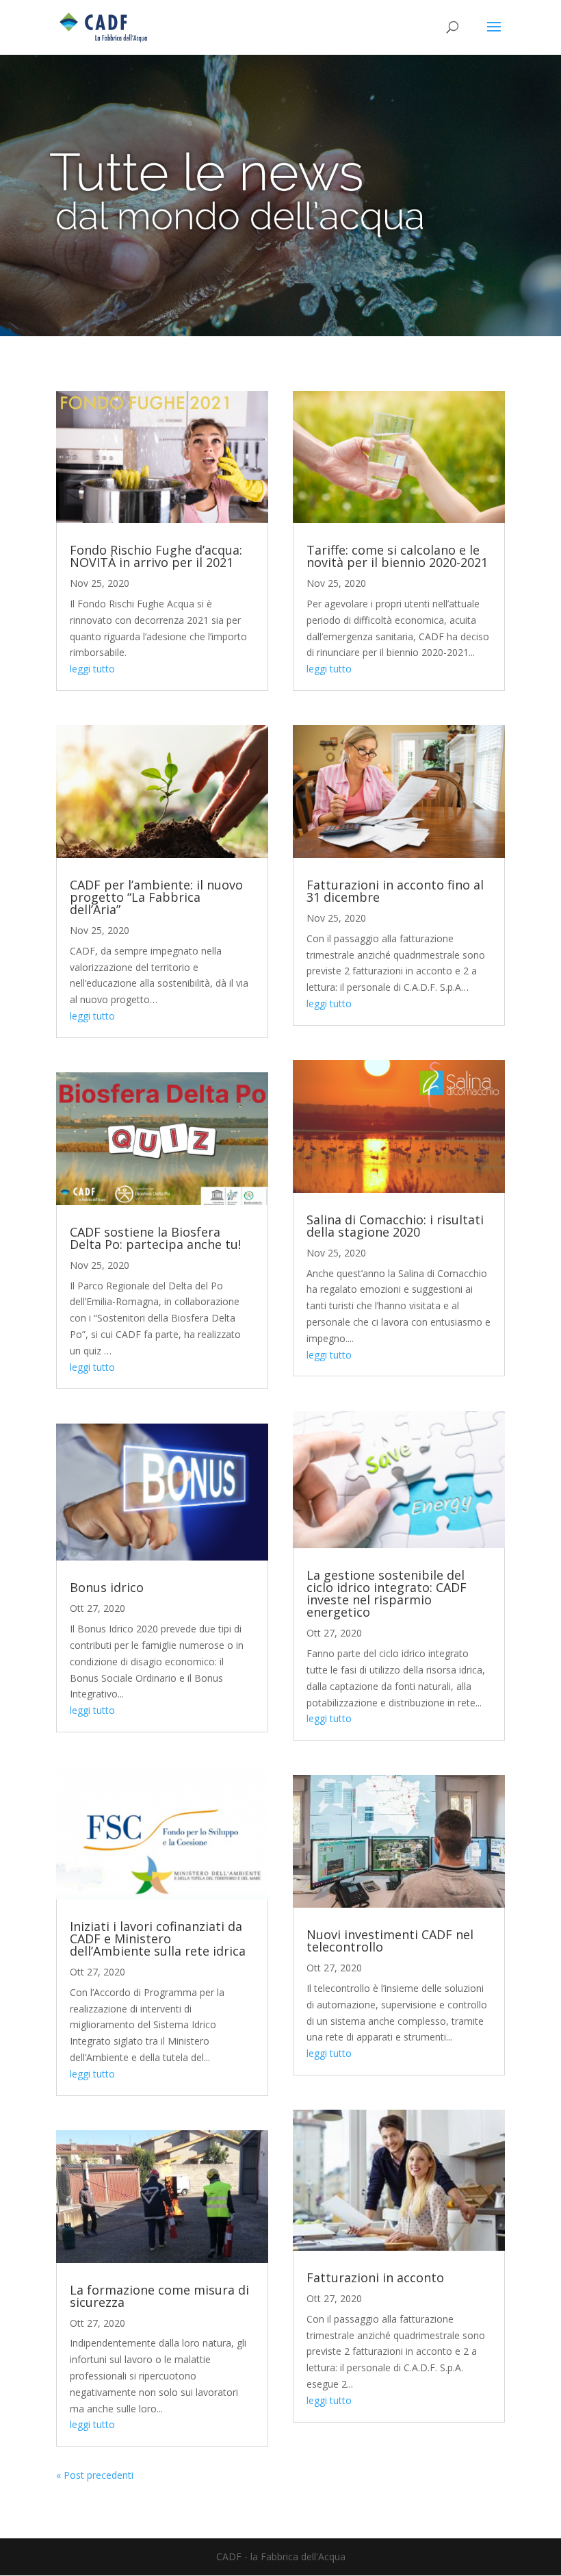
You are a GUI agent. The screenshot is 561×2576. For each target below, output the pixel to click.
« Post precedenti (95, 2475)
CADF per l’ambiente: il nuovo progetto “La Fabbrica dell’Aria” (156, 897)
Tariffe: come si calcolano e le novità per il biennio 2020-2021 (397, 556)
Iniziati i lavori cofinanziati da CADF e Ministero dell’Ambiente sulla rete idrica (158, 1939)
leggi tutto (92, 669)
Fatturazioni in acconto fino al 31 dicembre (395, 891)
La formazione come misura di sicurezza (159, 2296)
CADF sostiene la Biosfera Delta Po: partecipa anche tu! (155, 1238)
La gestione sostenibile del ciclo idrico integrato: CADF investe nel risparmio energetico (387, 1593)
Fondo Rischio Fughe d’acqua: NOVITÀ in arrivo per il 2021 (156, 556)
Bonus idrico (107, 1587)
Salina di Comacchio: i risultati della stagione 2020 (395, 1226)
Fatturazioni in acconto (375, 2277)
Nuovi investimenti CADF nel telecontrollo (390, 1941)
